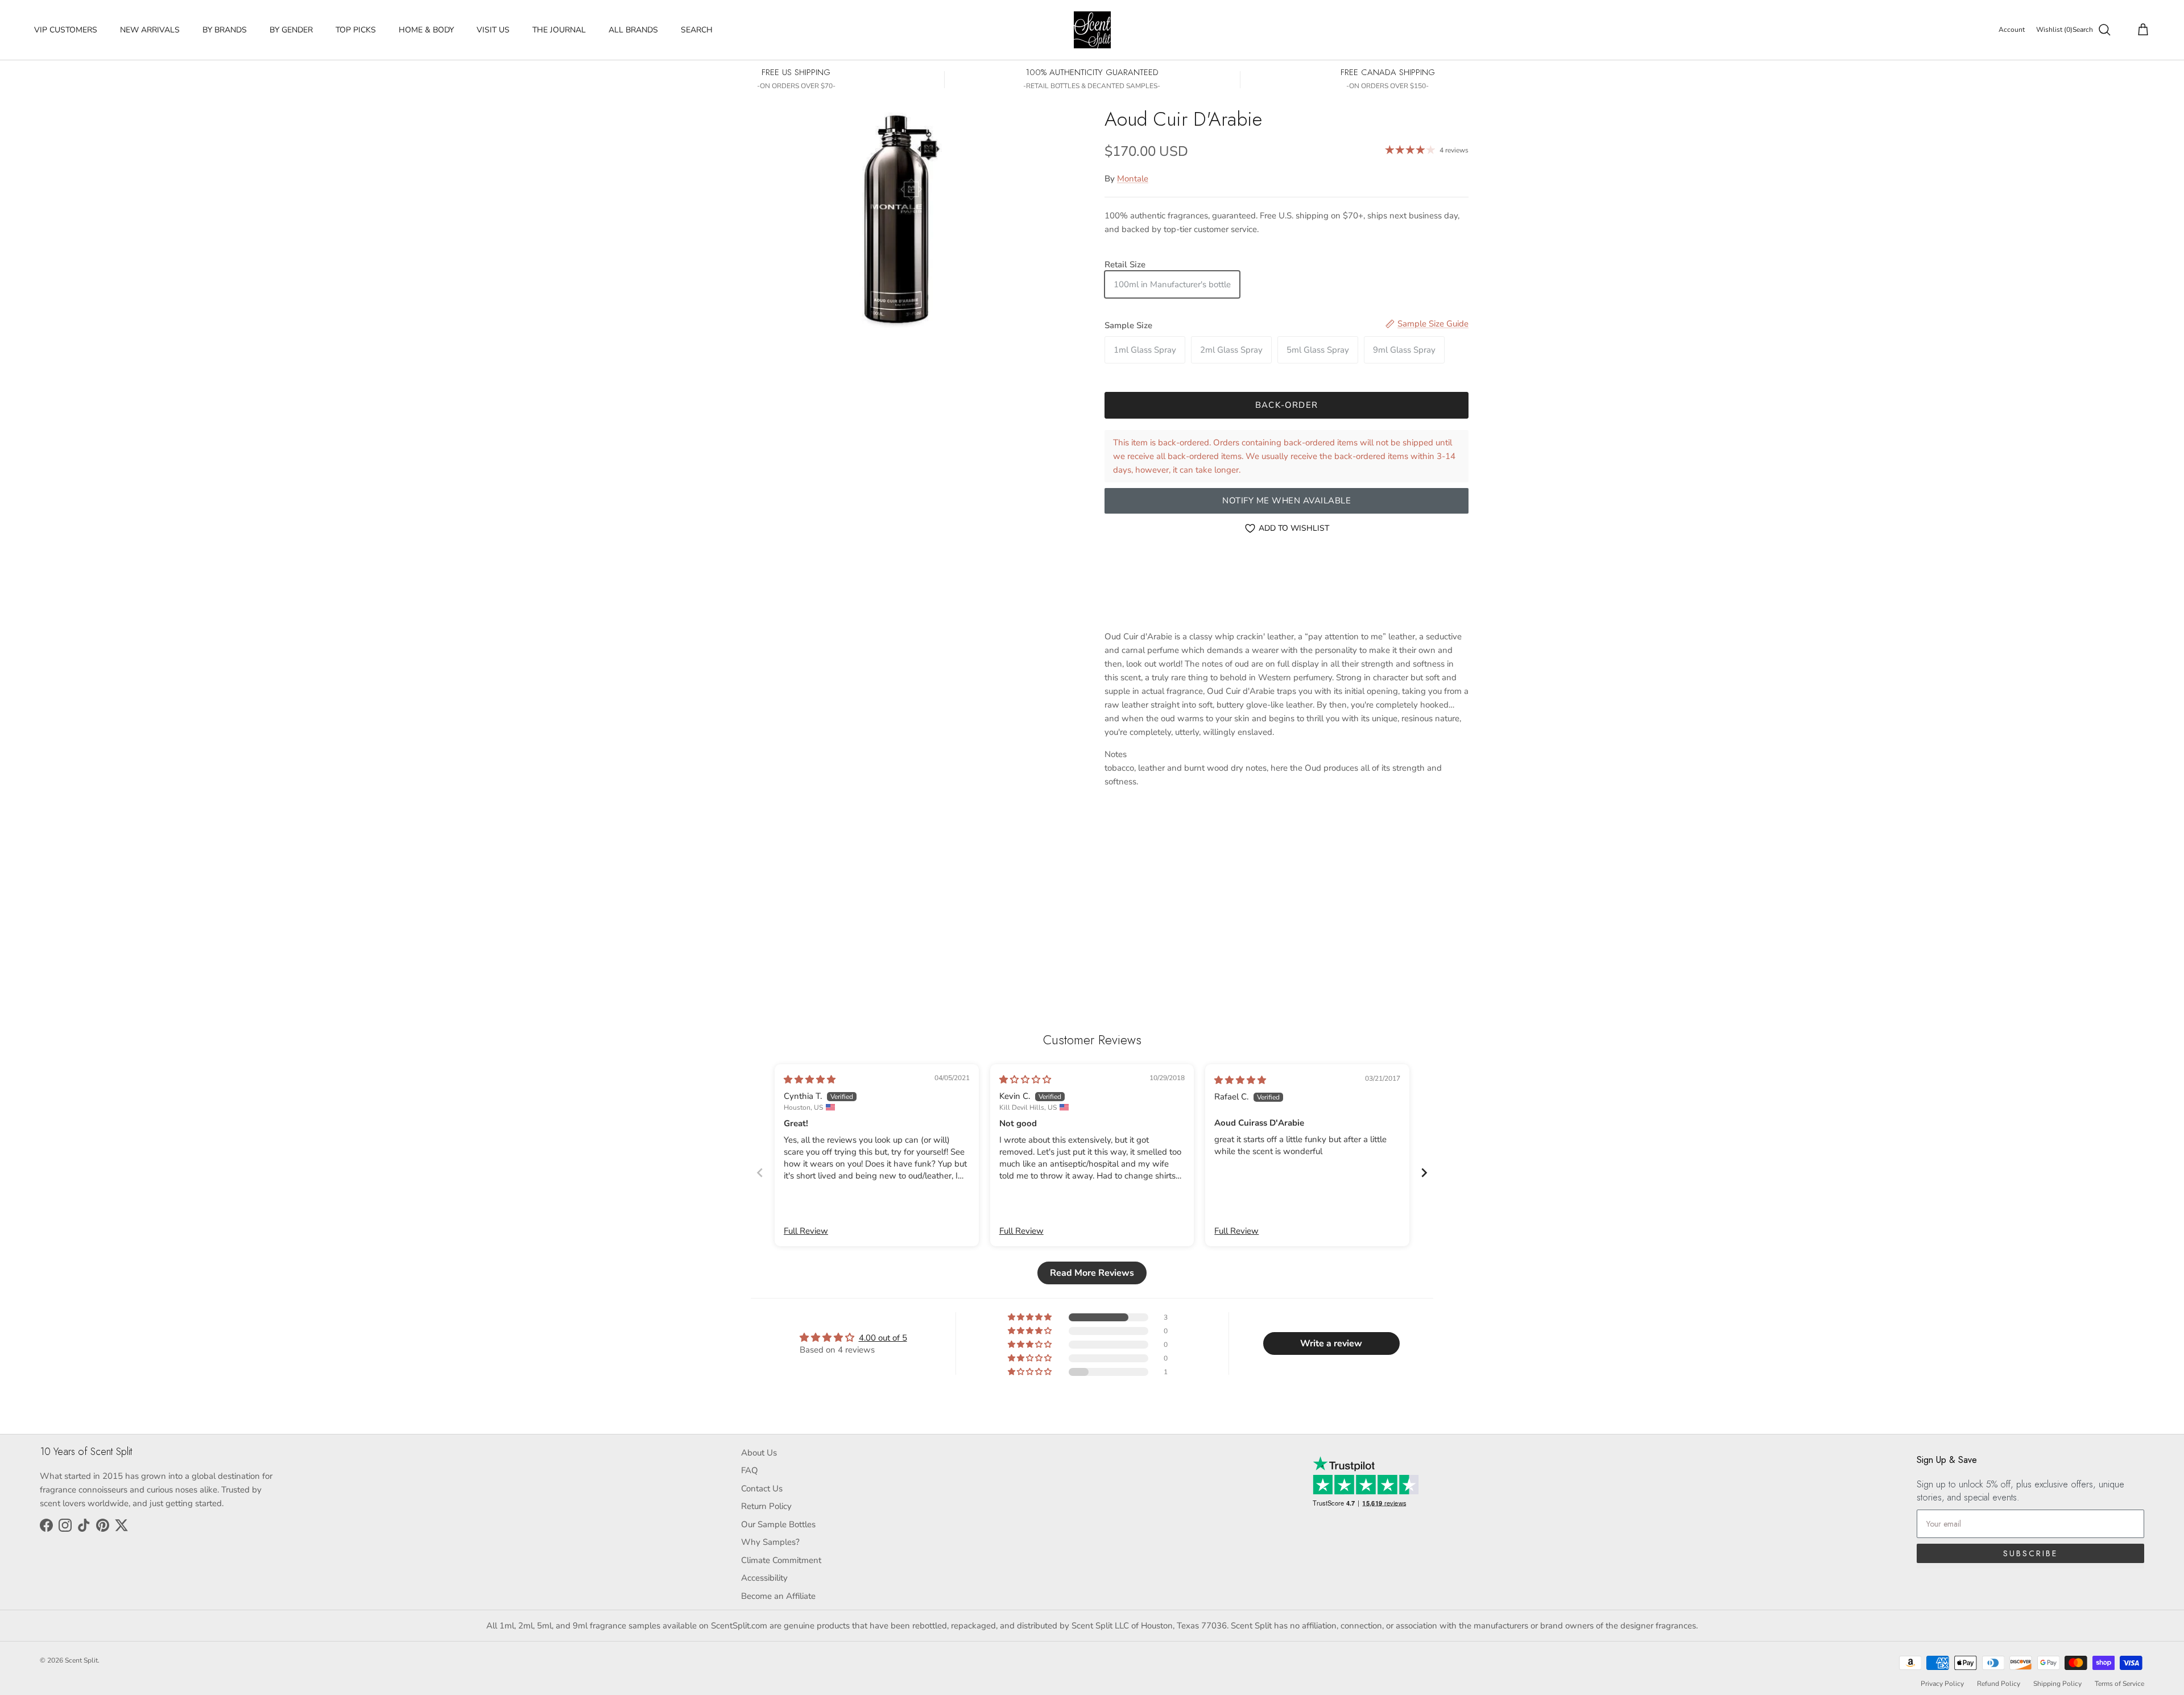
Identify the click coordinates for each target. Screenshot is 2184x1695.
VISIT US (493, 30)
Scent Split (81, 1660)
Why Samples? (770, 1542)
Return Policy (766, 1506)
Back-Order (1287, 405)
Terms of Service (2119, 1684)
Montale (1133, 179)
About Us (759, 1453)
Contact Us (762, 1489)
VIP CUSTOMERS (66, 30)
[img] (810, 1080)
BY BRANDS (225, 30)
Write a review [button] (1331, 1343)
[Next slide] (1424, 1173)
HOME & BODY (426, 30)
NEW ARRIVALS (150, 30)
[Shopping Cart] (2141, 30)
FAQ (750, 1470)
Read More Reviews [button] (1092, 1273)
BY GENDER (291, 30)
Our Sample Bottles (778, 1524)
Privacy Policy (1942, 1684)
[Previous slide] (760, 1173)
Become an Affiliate (778, 1596)
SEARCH (697, 30)
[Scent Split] (1092, 30)
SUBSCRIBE (2030, 1553)
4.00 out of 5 (883, 1338)
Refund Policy (1999, 1684)
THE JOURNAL (559, 30)
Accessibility (764, 1578)
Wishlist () (2054, 30)
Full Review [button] (806, 1231)
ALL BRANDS (633, 30)
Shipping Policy (2057, 1684)
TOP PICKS (356, 30)
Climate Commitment (781, 1560)
